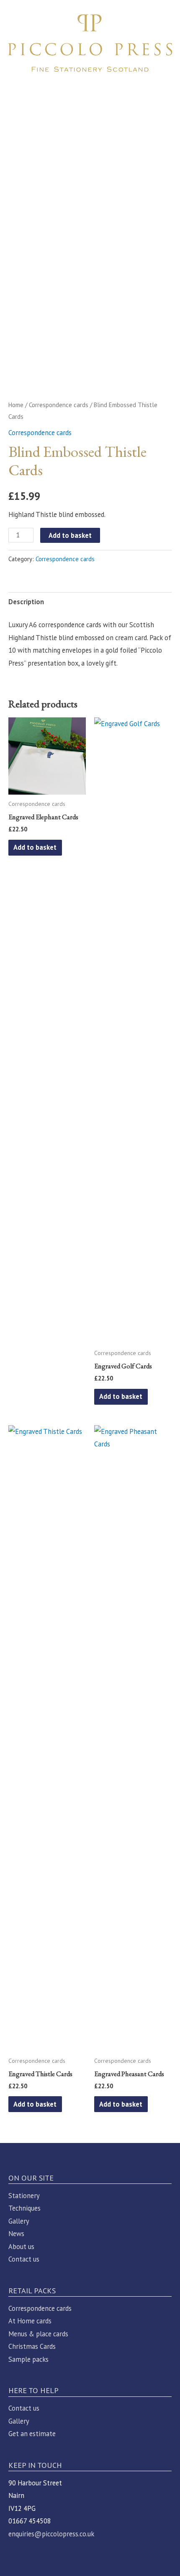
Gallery (19, 2221)
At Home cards (30, 2321)
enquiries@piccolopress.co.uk (51, 2534)
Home (16, 405)
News (16, 2234)
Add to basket (70, 535)
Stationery (24, 2196)
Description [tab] (26, 602)
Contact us (24, 2259)
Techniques (24, 2208)
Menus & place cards (38, 2334)
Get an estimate (32, 2434)
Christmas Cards (32, 2346)
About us (21, 2247)
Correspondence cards (59, 405)
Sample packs (28, 2359)
